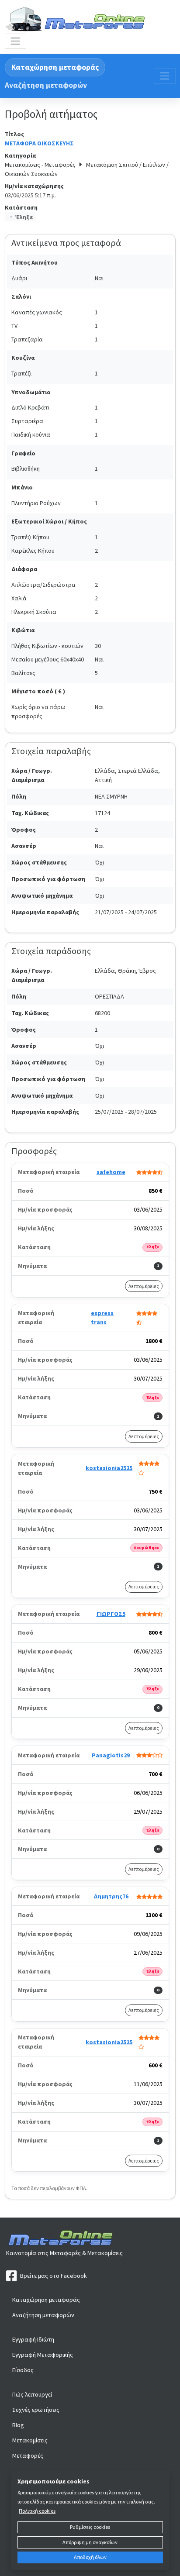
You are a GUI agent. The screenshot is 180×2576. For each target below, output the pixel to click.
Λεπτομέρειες (144, 1286)
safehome (111, 1172)
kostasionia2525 (109, 1468)
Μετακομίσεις (30, 2440)
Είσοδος (23, 2370)
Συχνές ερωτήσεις (36, 2410)
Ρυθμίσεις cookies (90, 2527)
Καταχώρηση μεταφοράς (55, 67)
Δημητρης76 (111, 1896)
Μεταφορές (28, 2455)
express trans (102, 1317)
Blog (18, 2425)
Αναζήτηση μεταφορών (46, 85)
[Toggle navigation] (16, 41)
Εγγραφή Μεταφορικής (43, 2355)
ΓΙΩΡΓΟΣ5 (111, 1614)
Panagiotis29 (111, 1755)
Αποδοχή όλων (90, 2557)
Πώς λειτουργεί (32, 2394)
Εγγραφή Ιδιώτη (33, 2339)
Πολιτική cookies (37, 2511)
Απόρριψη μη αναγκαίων (90, 2542)
